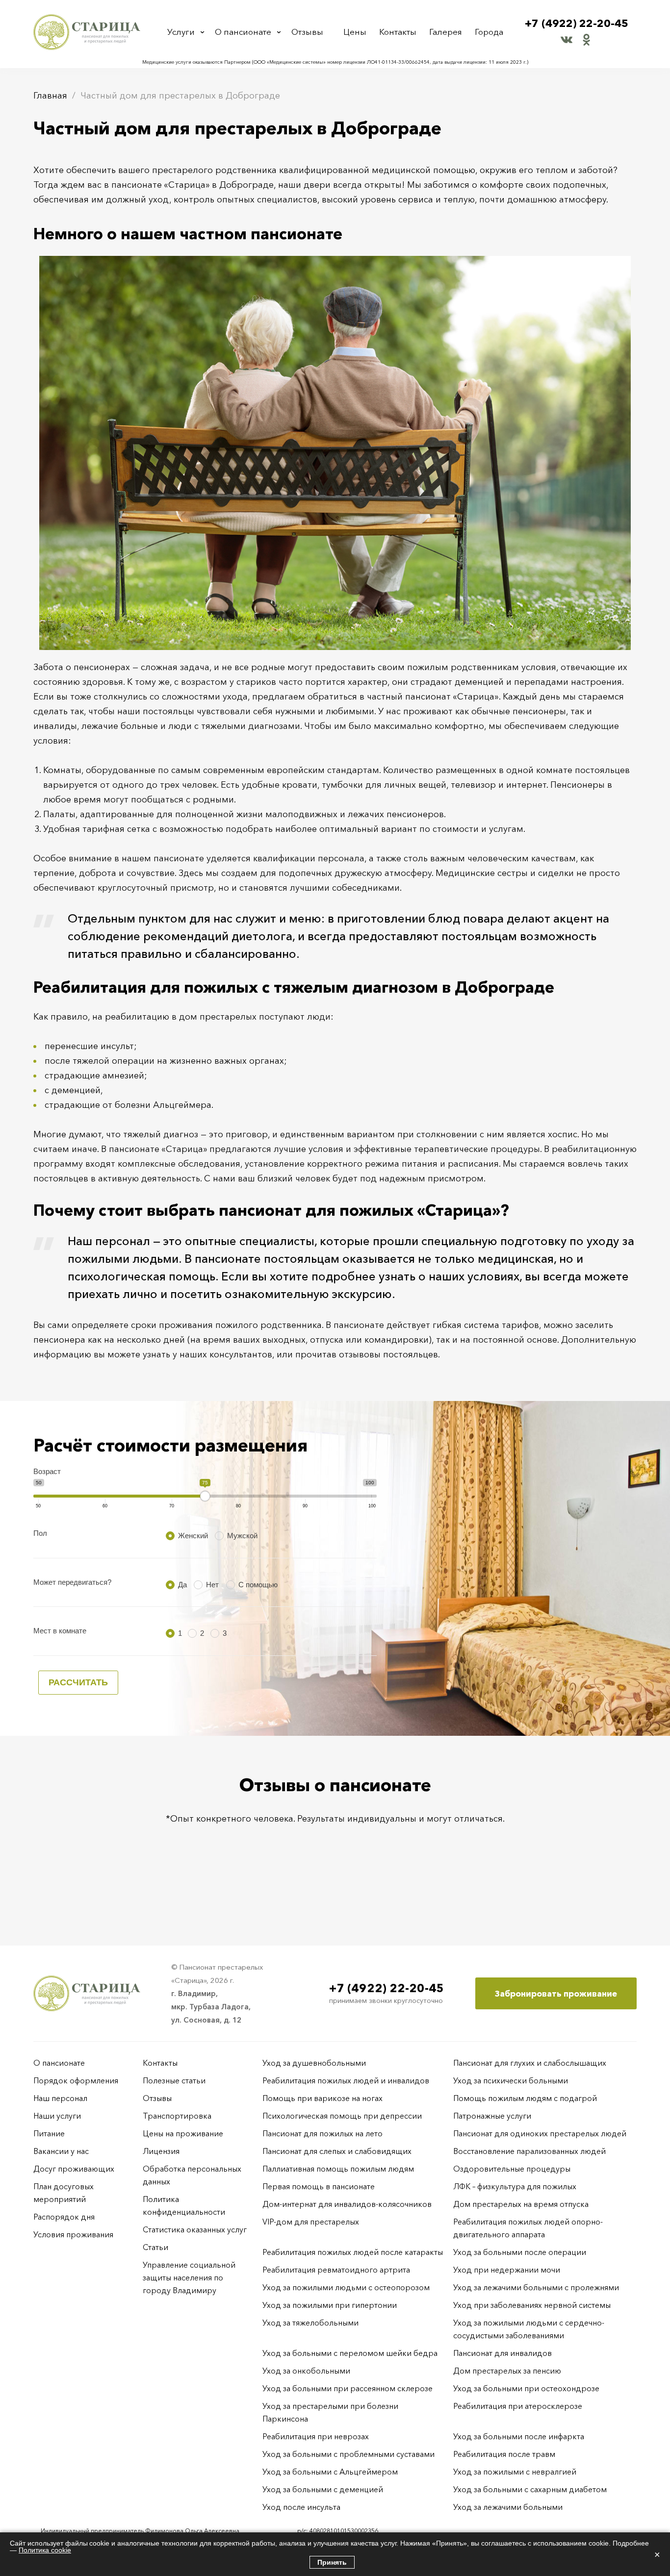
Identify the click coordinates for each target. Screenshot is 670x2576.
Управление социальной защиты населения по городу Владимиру (189, 2277)
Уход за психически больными (511, 2080)
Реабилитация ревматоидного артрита (336, 2270)
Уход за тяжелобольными (310, 2323)
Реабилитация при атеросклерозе (518, 2406)
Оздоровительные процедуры (512, 2169)
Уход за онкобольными (306, 2371)
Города (489, 32)
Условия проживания (73, 2234)
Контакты (398, 32)
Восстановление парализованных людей (529, 2151)
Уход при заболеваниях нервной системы (532, 2305)
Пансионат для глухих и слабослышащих (530, 2063)
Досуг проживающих (74, 2169)
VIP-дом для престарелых (311, 2222)
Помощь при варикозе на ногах (322, 2098)
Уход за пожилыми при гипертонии (330, 2305)
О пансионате (243, 32)
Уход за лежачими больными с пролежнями (536, 2287)
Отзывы (307, 32)
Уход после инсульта (301, 2507)
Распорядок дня (64, 2217)
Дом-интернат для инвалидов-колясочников (347, 2204)
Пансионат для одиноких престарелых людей (540, 2133)
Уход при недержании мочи (507, 2270)
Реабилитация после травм (504, 2454)
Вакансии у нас (61, 2151)
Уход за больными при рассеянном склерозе (348, 2388)
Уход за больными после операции (520, 2252)
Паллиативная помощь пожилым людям (338, 2169)
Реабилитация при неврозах (316, 2436)
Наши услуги (57, 2116)
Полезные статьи (174, 2080)
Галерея (446, 32)
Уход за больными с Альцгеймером (330, 2472)
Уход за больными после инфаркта (519, 2436)
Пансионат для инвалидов (502, 2353)
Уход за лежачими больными (508, 2507)
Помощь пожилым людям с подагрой (525, 2098)
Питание (49, 2133)
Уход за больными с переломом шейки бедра (350, 2353)
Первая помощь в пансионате (319, 2186)
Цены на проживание (183, 2133)
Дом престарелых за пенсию (507, 2371)
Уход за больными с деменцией (323, 2489)
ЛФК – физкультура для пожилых (515, 2186)
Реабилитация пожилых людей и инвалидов (346, 2080)
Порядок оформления (76, 2080)
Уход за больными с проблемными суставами (348, 2454)
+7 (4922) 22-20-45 (577, 23)
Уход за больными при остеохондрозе (526, 2388)
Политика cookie (45, 2550)
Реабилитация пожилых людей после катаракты (353, 2252)
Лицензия (161, 2151)
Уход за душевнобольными (314, 2063)
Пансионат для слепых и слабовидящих (337, 2151)
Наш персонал (60, 2098)
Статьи (155, 2247)
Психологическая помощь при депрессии (342, 2116)
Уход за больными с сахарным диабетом (530, 2489)
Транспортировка (177, 2116)
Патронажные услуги (492, 2116)
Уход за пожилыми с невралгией (515, 2472)
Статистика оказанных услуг (195, 2229)
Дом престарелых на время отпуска (521, 2204)
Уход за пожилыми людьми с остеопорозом (346, 2287)
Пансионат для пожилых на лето (322, 2133)
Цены (355, 32)
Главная (50, 96)
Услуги (181, 32)
